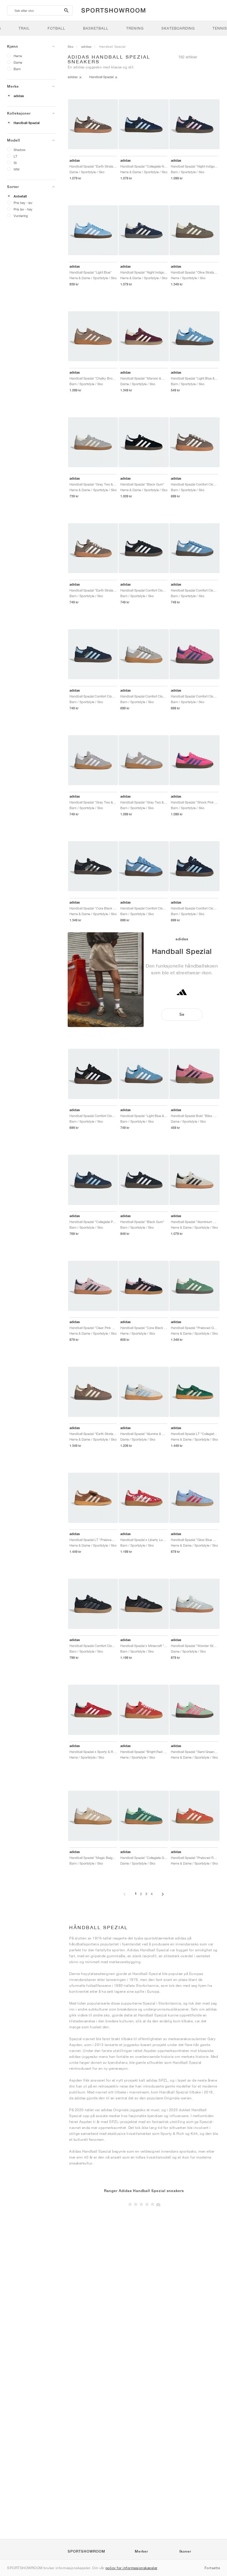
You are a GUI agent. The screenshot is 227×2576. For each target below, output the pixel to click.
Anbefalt (20, 196)
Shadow (20, 150)
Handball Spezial (27, 123)
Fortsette (212, 2568)
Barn (17, 69)
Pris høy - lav (23, 203)
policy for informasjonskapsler (132, 2568)
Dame (18, 62)
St (15, 163)
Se (182, 1014)
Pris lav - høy (23, 209)
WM (17, 169)
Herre (18, 56)
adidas (19, 96)
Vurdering (21, 216)
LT (15, 156)
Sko (71, 46)
